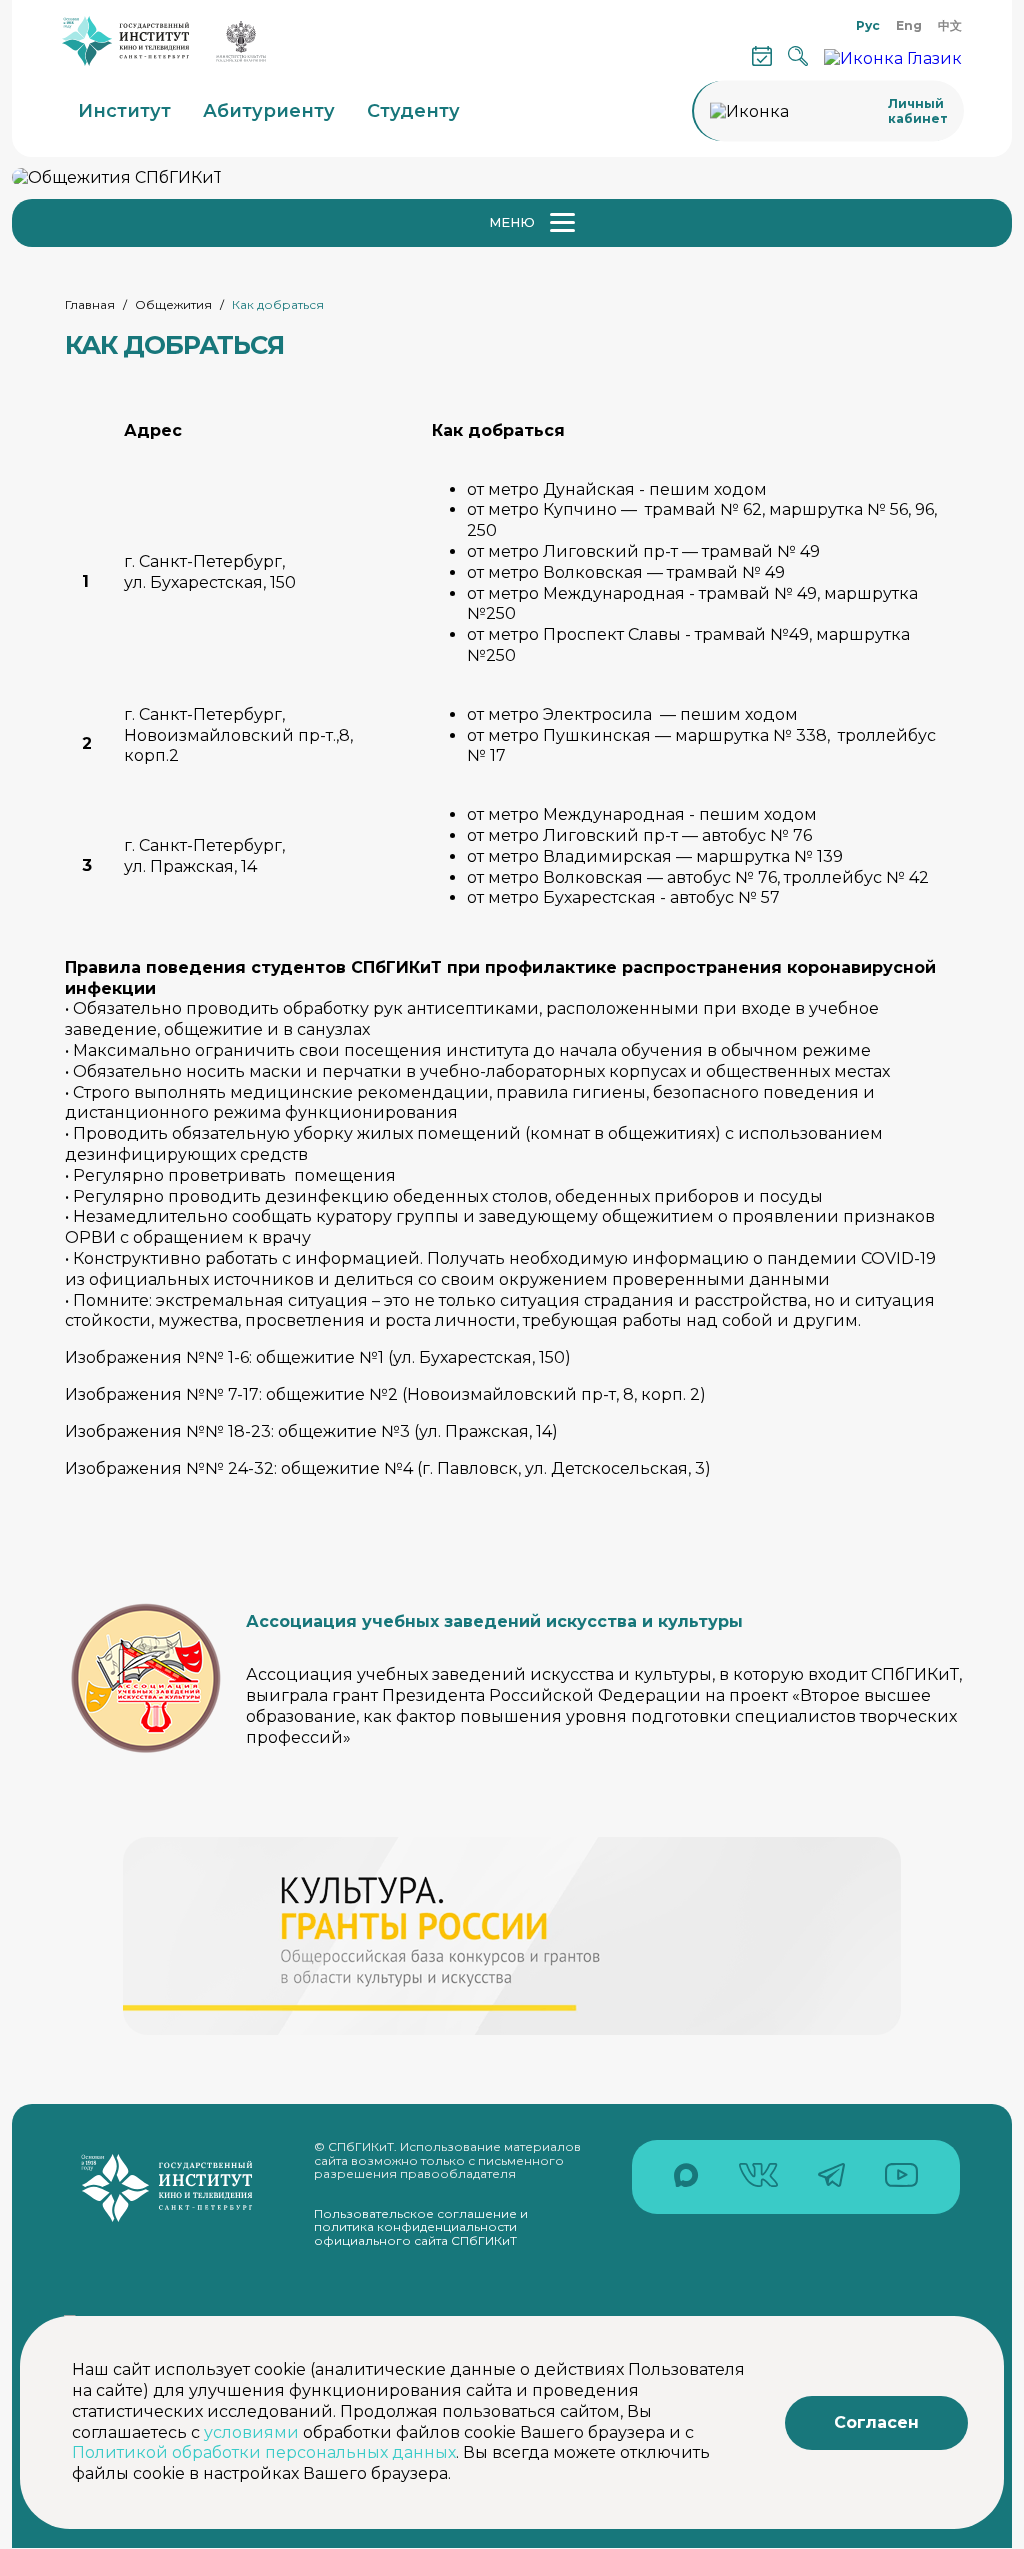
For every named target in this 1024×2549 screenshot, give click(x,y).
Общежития (173, 304)
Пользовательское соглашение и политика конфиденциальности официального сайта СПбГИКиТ (421, 2227)
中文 (950, 25)
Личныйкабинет (918, 111)
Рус (868, 25)
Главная (90, 304)
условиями (251, 2432)
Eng (909, 25)
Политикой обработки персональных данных (264, 2452)
